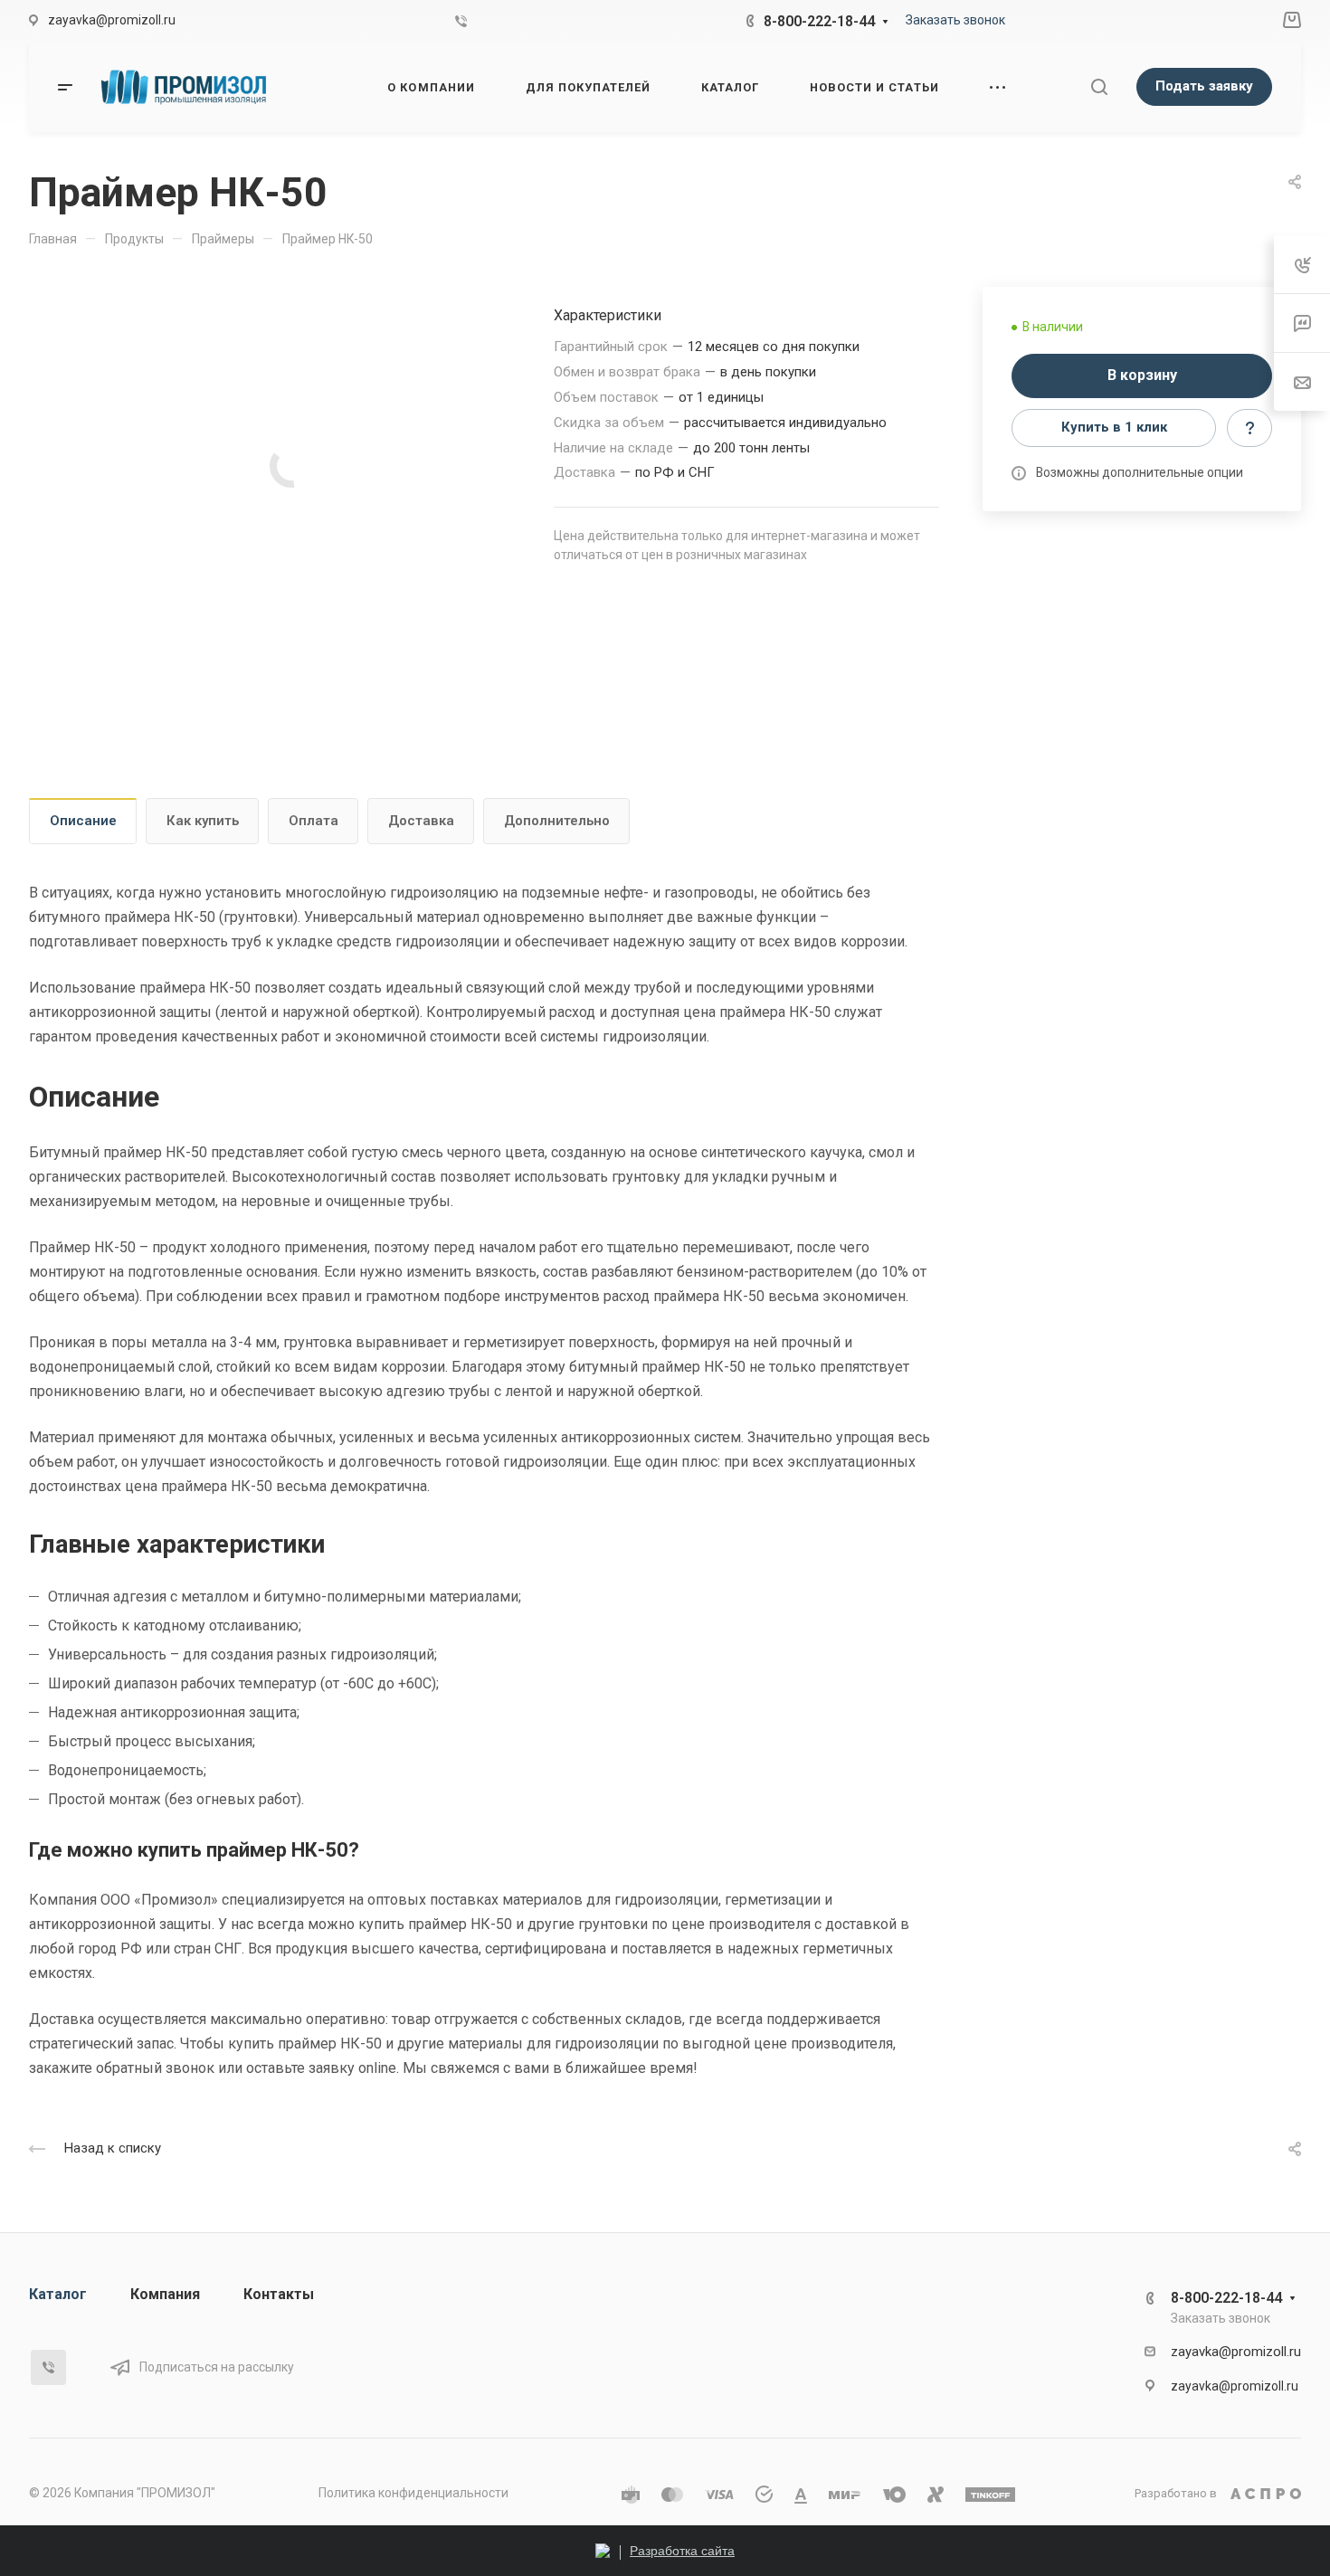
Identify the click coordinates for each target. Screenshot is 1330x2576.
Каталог (58, 2294)
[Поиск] (1099, 87)
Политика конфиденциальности (413, 2493)
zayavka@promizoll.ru (1236, 2352)
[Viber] (461, 21)
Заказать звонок (955, 20)
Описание (83, 821)
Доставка (421, 821)
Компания (165, 2294)
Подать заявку (1204, 86)
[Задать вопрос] (1249, 428)
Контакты (279, 2294)
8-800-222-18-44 (819, 21)
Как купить (203, 821)
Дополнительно (557, 821)
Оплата (313, 821)
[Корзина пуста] (1292, 21)
